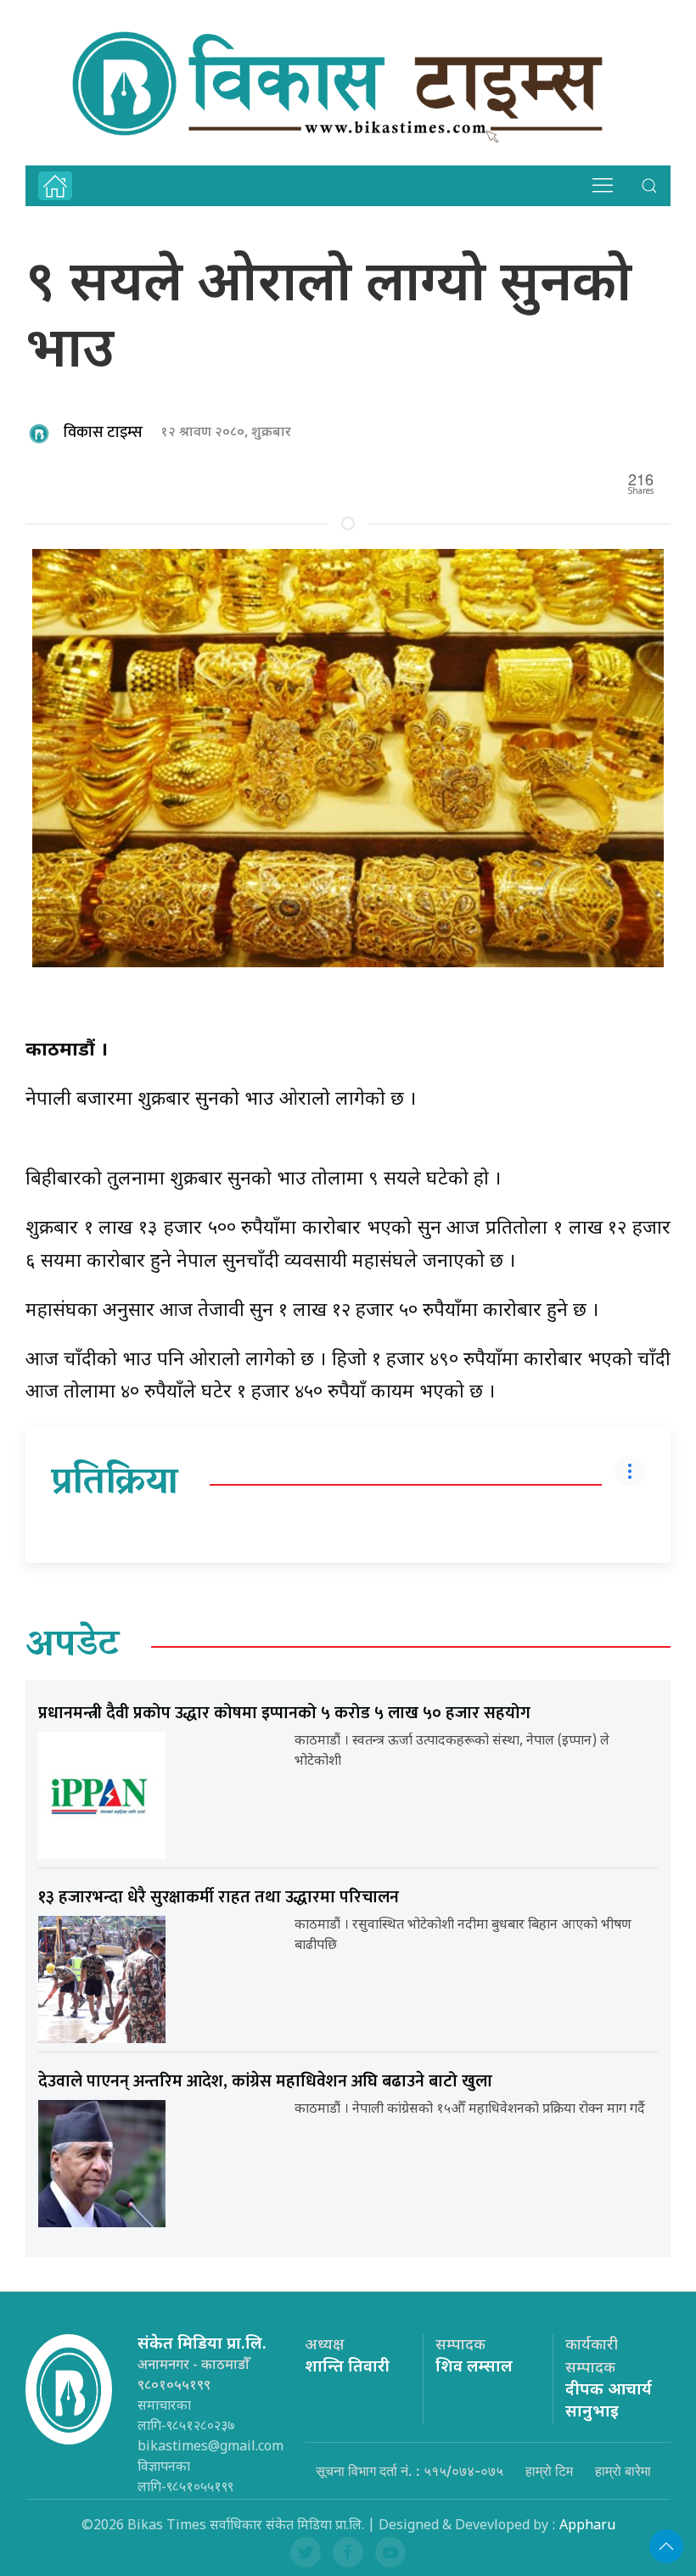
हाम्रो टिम (549, 2471)
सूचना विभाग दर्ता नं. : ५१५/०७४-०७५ (410, 2471)
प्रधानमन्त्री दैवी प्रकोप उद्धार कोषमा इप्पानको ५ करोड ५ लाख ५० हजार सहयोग (284, 1713)
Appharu (587, 2526)
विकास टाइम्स (103, 433)
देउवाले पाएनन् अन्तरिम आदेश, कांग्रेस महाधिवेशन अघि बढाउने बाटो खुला (265, 2081)
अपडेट (73, 1647)
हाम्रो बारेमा (623, 2471)
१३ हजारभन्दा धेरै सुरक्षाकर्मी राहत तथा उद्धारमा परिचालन (219, 1897)
